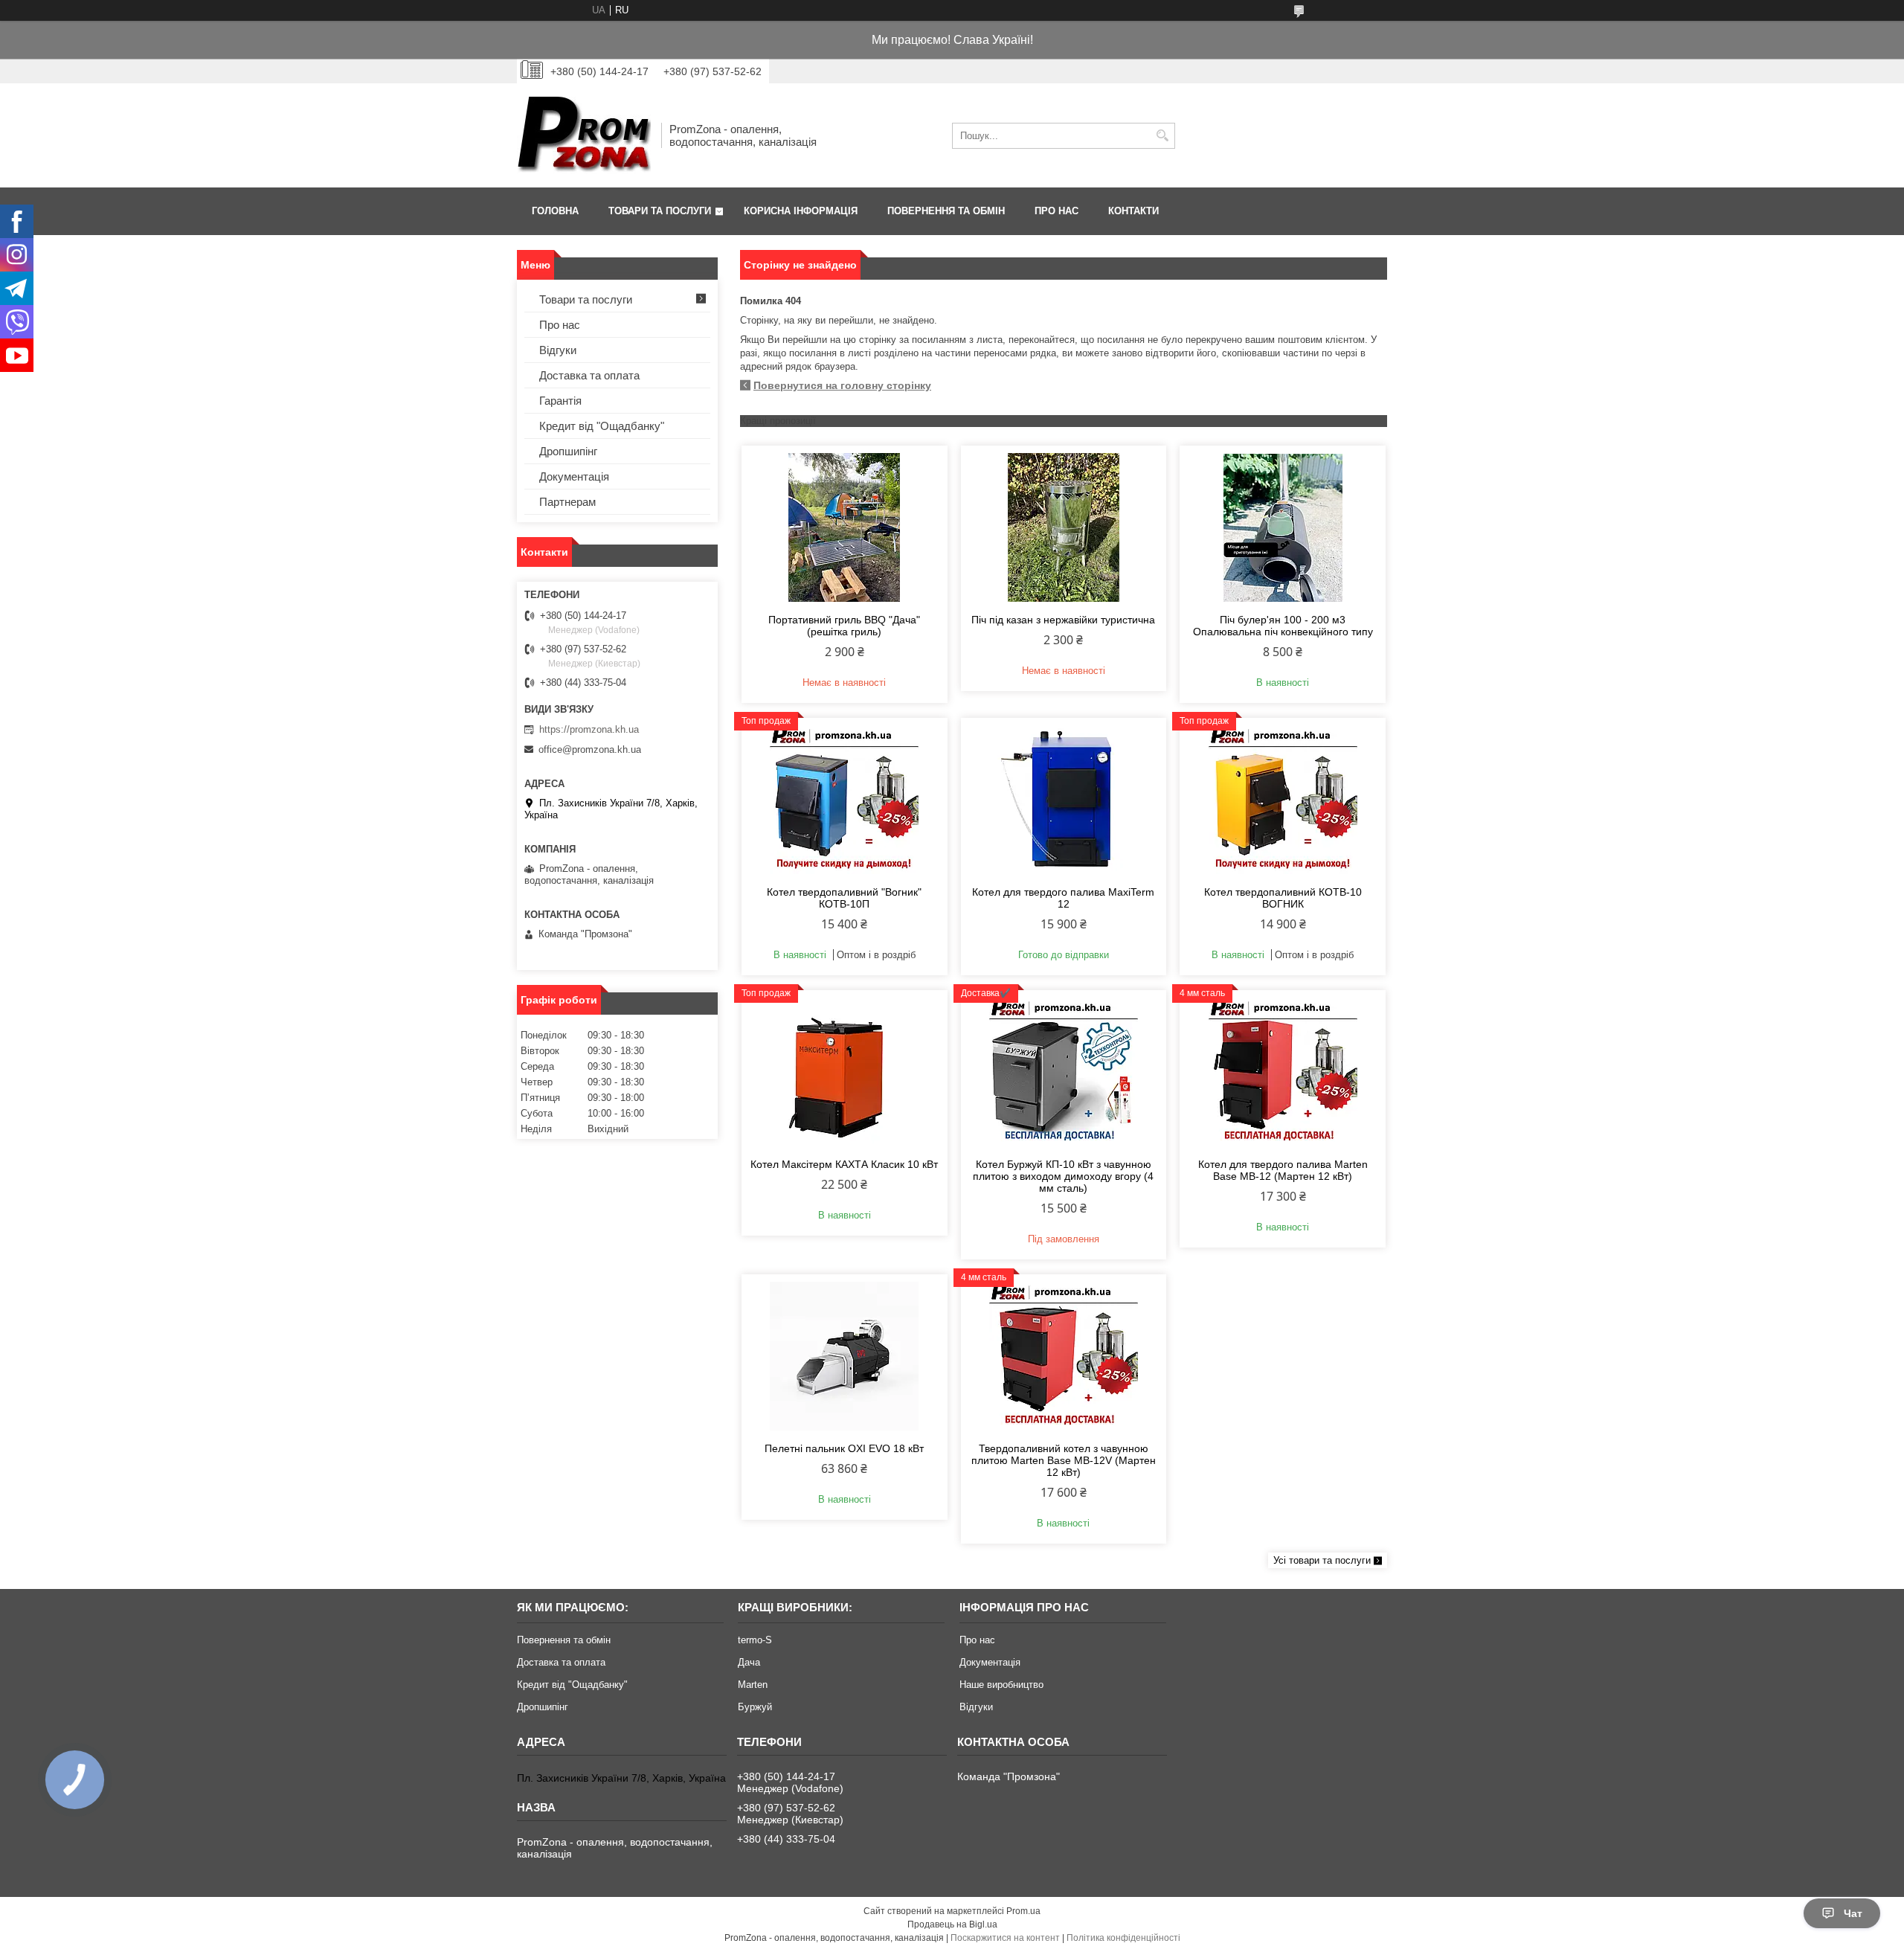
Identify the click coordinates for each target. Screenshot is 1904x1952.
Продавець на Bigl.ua (952, 1924)
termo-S (755, 1640)
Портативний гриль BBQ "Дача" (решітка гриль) (844, 626)
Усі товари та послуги (1322, 1560)
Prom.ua (1023, 1911)
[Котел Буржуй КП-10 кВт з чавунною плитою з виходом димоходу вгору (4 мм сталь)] (1064, 1072)
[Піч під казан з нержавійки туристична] (1064, 527)
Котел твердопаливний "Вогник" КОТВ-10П (844, 898)
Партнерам (567, 502)
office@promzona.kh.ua (590, 749)
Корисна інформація (801, 211)
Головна (555, 211)
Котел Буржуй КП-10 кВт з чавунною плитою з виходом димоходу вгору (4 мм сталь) (1063, 1176)
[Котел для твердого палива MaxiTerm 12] (1064, 800)
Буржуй (755, 1707)
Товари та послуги (660, 211)
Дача (749, 1662)
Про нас (1056, 211)
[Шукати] (1162, 136)
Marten (753, 1685)
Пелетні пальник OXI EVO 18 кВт (844, 1448)
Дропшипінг (568, 451)
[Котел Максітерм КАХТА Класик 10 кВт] (845, 1072)
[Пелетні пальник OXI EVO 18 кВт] (845, 1356)
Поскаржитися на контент (1005, 1938)
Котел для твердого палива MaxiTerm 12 (1063, 898)
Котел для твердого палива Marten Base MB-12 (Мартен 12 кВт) (1283, 1170)
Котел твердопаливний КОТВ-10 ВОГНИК (1283, 898)
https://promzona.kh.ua (589, 729)
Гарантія (560, 401)
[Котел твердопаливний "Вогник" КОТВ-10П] (845, 800)
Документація (574, 476)
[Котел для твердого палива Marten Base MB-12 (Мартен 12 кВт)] (1283, 1072)
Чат (1853, 1913)
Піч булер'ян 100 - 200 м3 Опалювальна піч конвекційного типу (1283, 626)
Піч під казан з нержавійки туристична (1063, 620)
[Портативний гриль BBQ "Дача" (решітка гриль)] (845, 527)
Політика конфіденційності (1123, 1938)
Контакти (1133, 211)
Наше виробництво (1001, 1685)
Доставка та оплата (589, 375)
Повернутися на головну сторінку (842, 385)
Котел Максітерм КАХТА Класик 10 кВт (844, 1164)
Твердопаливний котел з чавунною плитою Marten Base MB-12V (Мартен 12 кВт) (1064, 1460)
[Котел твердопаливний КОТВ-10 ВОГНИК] (1283, 800)
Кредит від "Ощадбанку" (602, 426)
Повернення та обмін (946, 211)
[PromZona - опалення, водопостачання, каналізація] (584, 135)
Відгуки (558, 350)
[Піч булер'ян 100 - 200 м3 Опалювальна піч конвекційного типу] (1283, 527)
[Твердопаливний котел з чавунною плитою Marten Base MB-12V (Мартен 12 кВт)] (1064, 1356)
